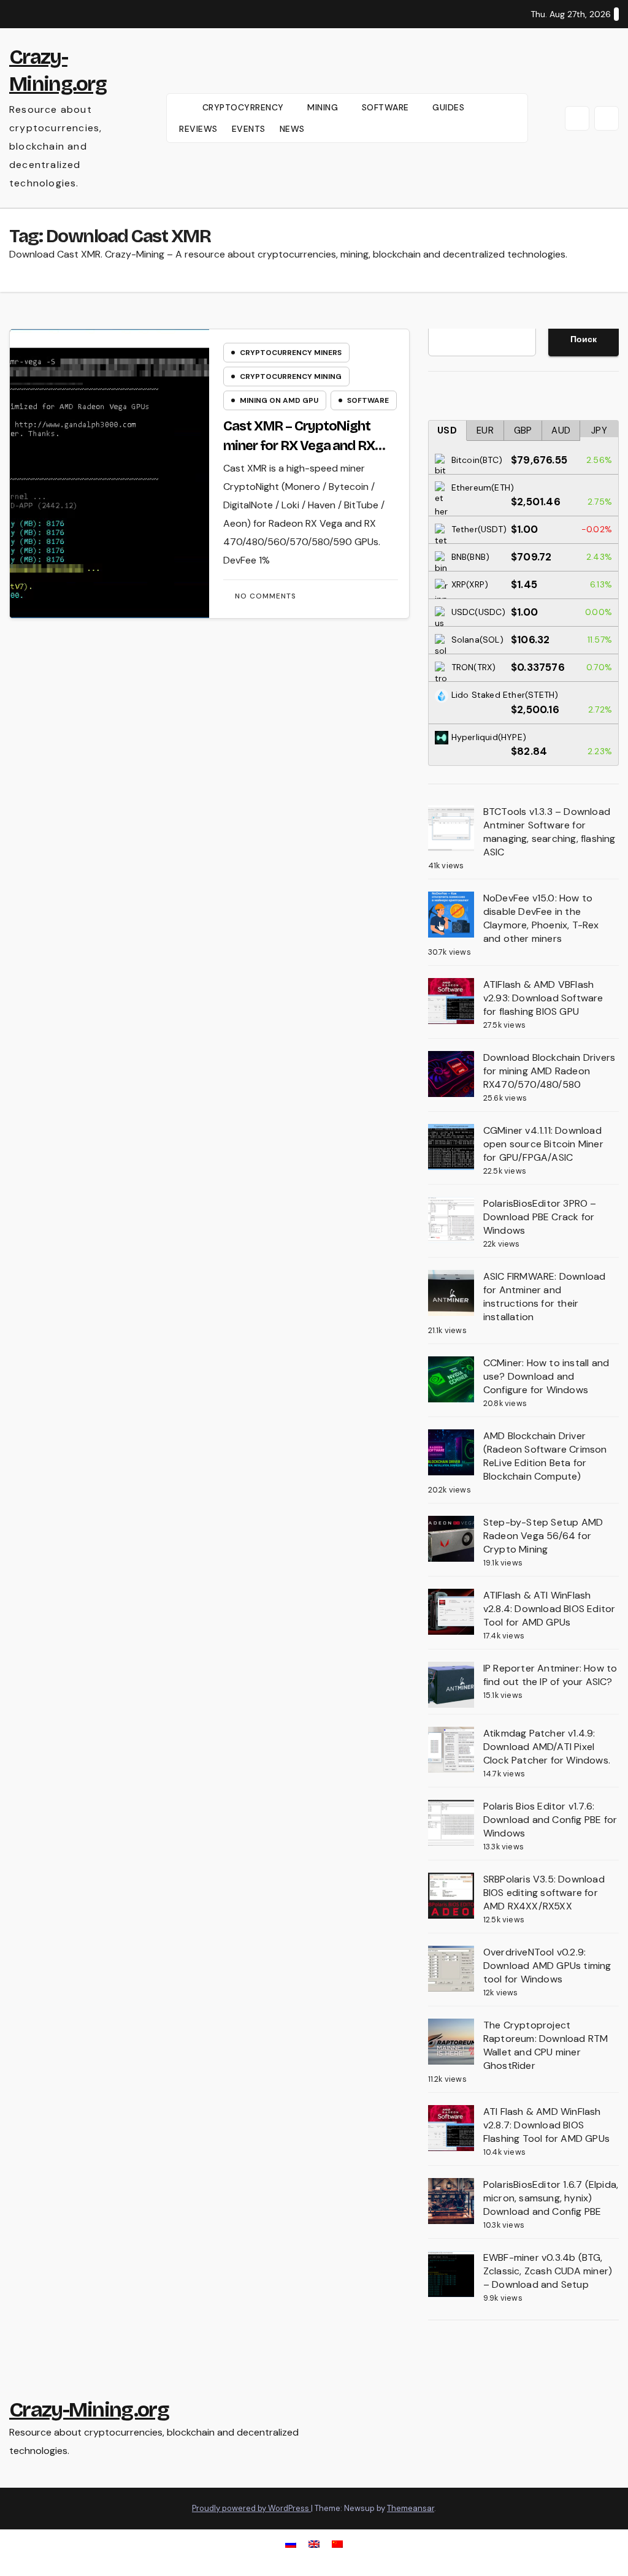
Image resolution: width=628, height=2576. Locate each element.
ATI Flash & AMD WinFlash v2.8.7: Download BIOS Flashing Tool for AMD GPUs (546, 2125)
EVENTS (249, 129)
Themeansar (411, 2508)
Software (368, 400)
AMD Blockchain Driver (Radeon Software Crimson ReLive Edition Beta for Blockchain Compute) (545, 1456)
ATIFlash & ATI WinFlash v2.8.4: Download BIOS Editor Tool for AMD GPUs (549, 1609)
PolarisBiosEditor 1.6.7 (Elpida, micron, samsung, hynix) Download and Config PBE (551, 2198)
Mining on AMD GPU (279, 400)
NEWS (292, 129)
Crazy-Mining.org (89, 2410)
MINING (324, 107)
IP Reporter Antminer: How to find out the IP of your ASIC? (550, 1675)
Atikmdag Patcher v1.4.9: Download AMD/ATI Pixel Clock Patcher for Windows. (547, 1747)
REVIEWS (198, 129)
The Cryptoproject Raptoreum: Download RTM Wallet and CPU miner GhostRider (546, 2045)
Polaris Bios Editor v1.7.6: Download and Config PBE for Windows (550, 1820)
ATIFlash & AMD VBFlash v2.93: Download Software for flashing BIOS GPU (543, 998)
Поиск (584, 339)
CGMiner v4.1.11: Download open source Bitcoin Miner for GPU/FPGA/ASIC (543, 1144)
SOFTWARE (387, 107)
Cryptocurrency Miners (291, 353)
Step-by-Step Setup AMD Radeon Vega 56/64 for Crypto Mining (543, 1536)
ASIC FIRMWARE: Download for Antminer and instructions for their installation (545, 1297)
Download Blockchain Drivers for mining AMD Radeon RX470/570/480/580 (549, 1071)
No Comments (266, 596)
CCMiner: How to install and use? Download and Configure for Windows (546, 1376)
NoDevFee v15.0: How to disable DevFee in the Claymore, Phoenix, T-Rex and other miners (541, 918)
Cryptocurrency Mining (291, 376)
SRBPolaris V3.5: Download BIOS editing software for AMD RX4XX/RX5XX (544, 1893)
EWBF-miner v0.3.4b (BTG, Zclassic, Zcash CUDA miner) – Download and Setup (548, 2271)
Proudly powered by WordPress (251, 2508)
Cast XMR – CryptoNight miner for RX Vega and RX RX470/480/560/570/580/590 (311, 446)
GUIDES (450, 107)
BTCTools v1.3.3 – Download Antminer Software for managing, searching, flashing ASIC (549, 832)
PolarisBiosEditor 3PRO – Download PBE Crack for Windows (540, 1217)
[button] (577, 118)
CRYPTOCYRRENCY (245, 107)
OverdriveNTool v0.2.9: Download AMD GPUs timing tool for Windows (547, 1966)
